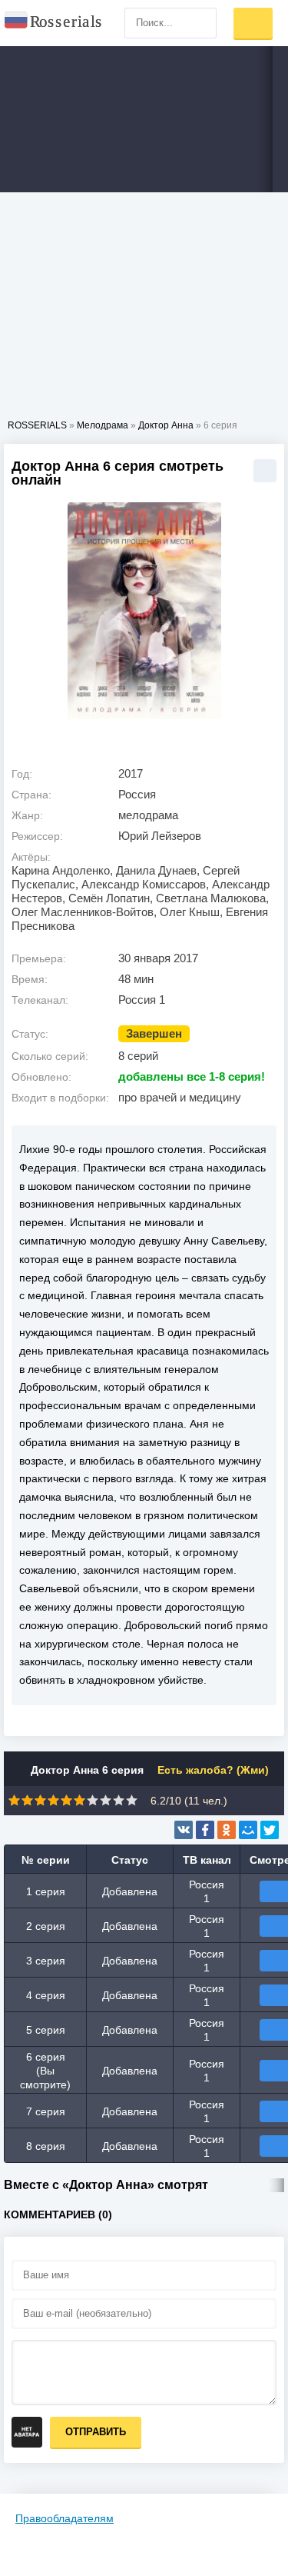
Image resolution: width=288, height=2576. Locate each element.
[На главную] (54, 23)
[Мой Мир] (248, 1830)
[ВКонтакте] (184, 1830)
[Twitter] (270, 1830)
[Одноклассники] (227, 1830)
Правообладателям (65, 2518)
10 (132, 1800)
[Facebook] (205, 1830)
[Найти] (201, 23)
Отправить (96, 2432)
